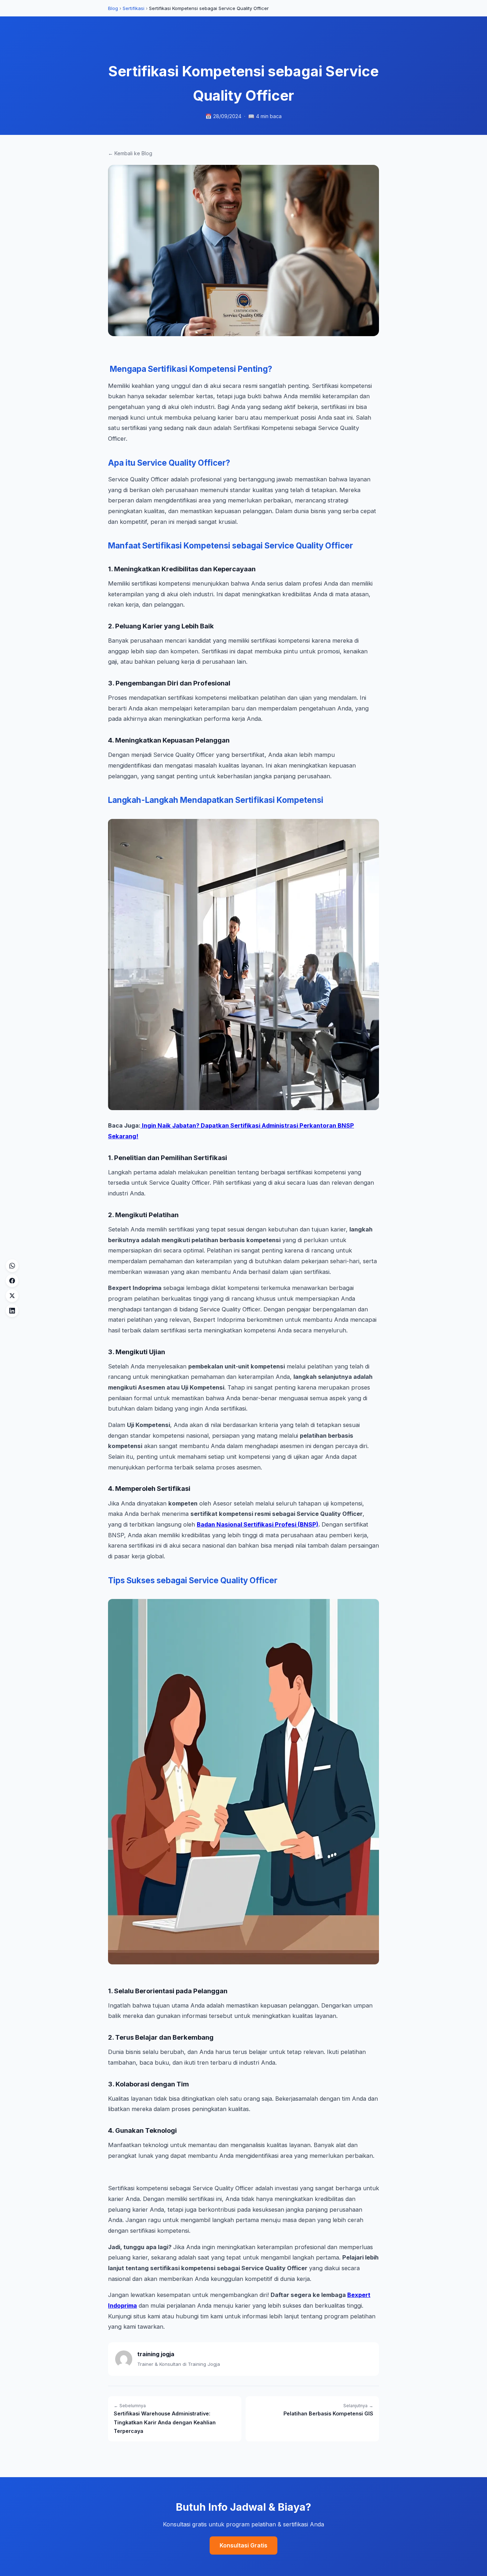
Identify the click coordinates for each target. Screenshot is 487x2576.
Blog (113, 8)
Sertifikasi (134, 8)
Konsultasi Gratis (243, 2545)
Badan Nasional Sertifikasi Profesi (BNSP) (258, 1524)
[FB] (12, 1281)
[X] (12, 1296)
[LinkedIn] (12, 1311)
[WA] (12, 1266)
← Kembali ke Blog (130, 153)
